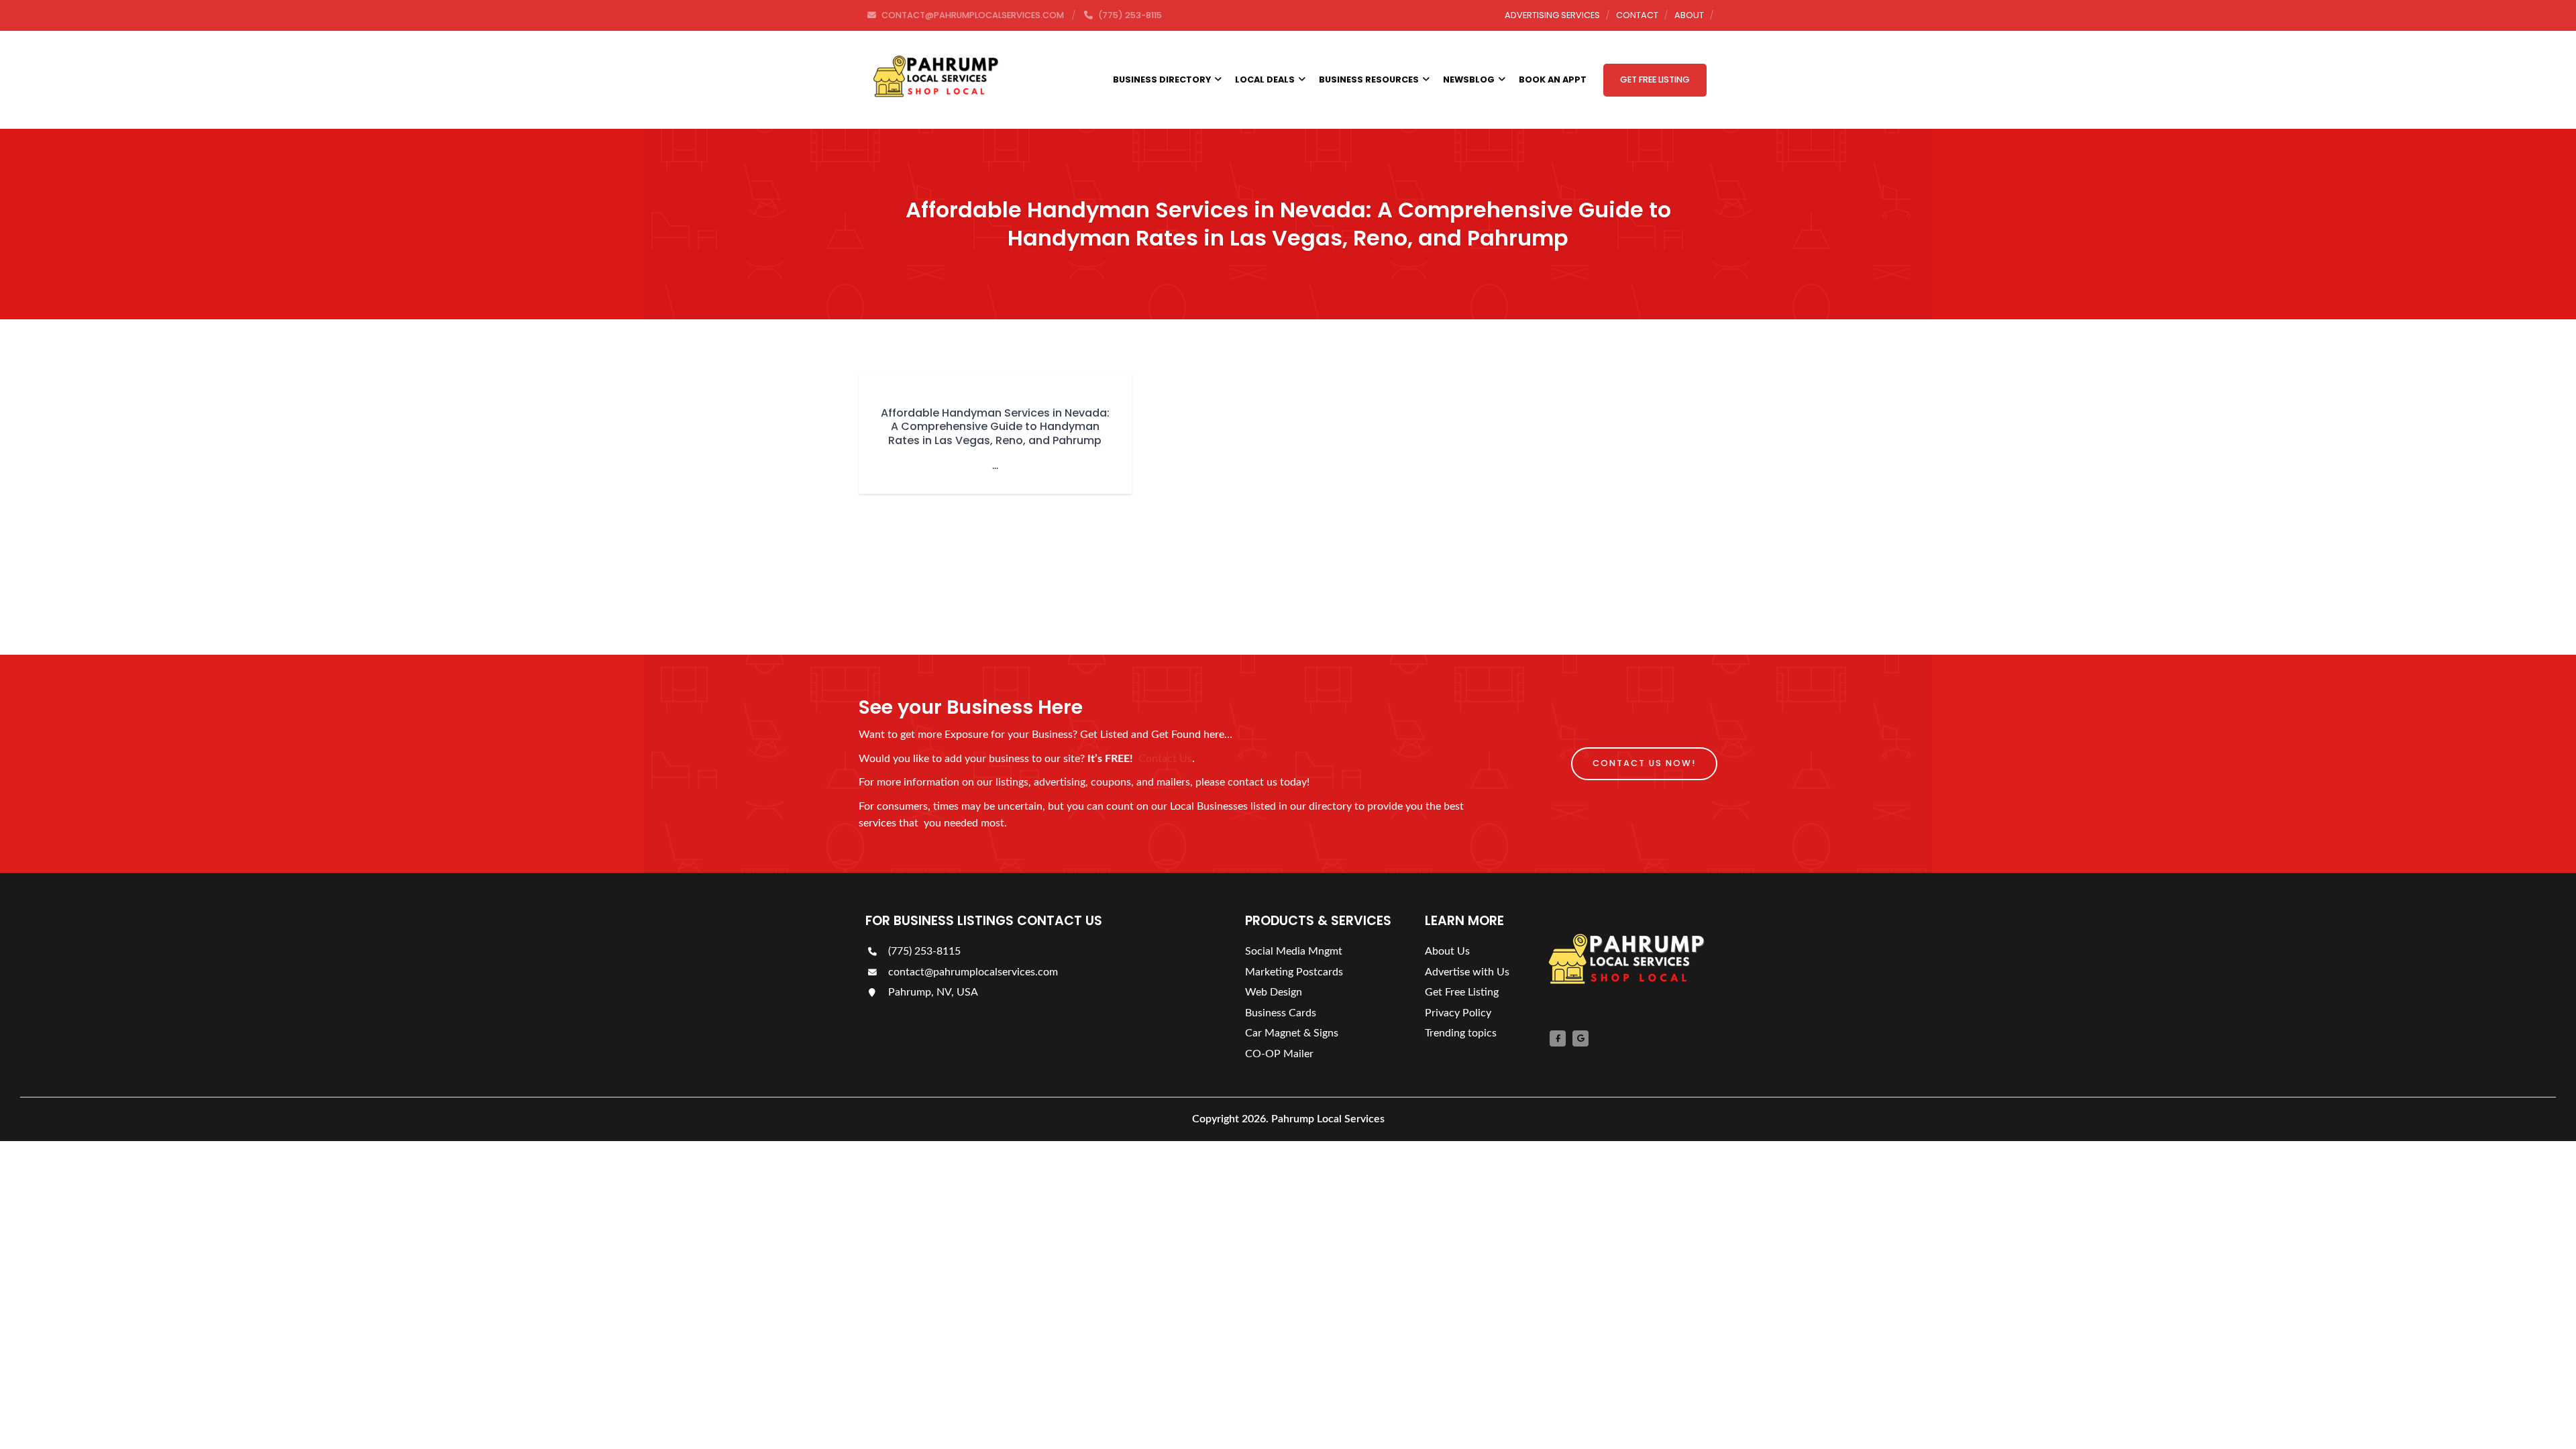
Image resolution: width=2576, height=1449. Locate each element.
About (1689, 15)
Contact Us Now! (1644, 763)
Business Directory (1162, 79)
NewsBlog (1469, 79)
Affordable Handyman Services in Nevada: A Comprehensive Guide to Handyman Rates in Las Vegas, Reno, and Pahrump (995, 427)
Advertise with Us (1467, 972)
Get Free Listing (1655, 79)
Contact (1637, 15)
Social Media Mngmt (1294, 951)
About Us (1447, 951)
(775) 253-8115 (923, 951)
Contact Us (1165, 759)
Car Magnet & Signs (1292, 1033)
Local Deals (1265, 79)
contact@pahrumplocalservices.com (972, 972)
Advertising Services (1552, 15)
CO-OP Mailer (1279, 1054)
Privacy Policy (1458, 1013)
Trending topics (1461, 1033)
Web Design (1274, 992)
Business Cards (1281, 1013)
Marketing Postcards (1294, 972)
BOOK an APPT (1553, 79)
